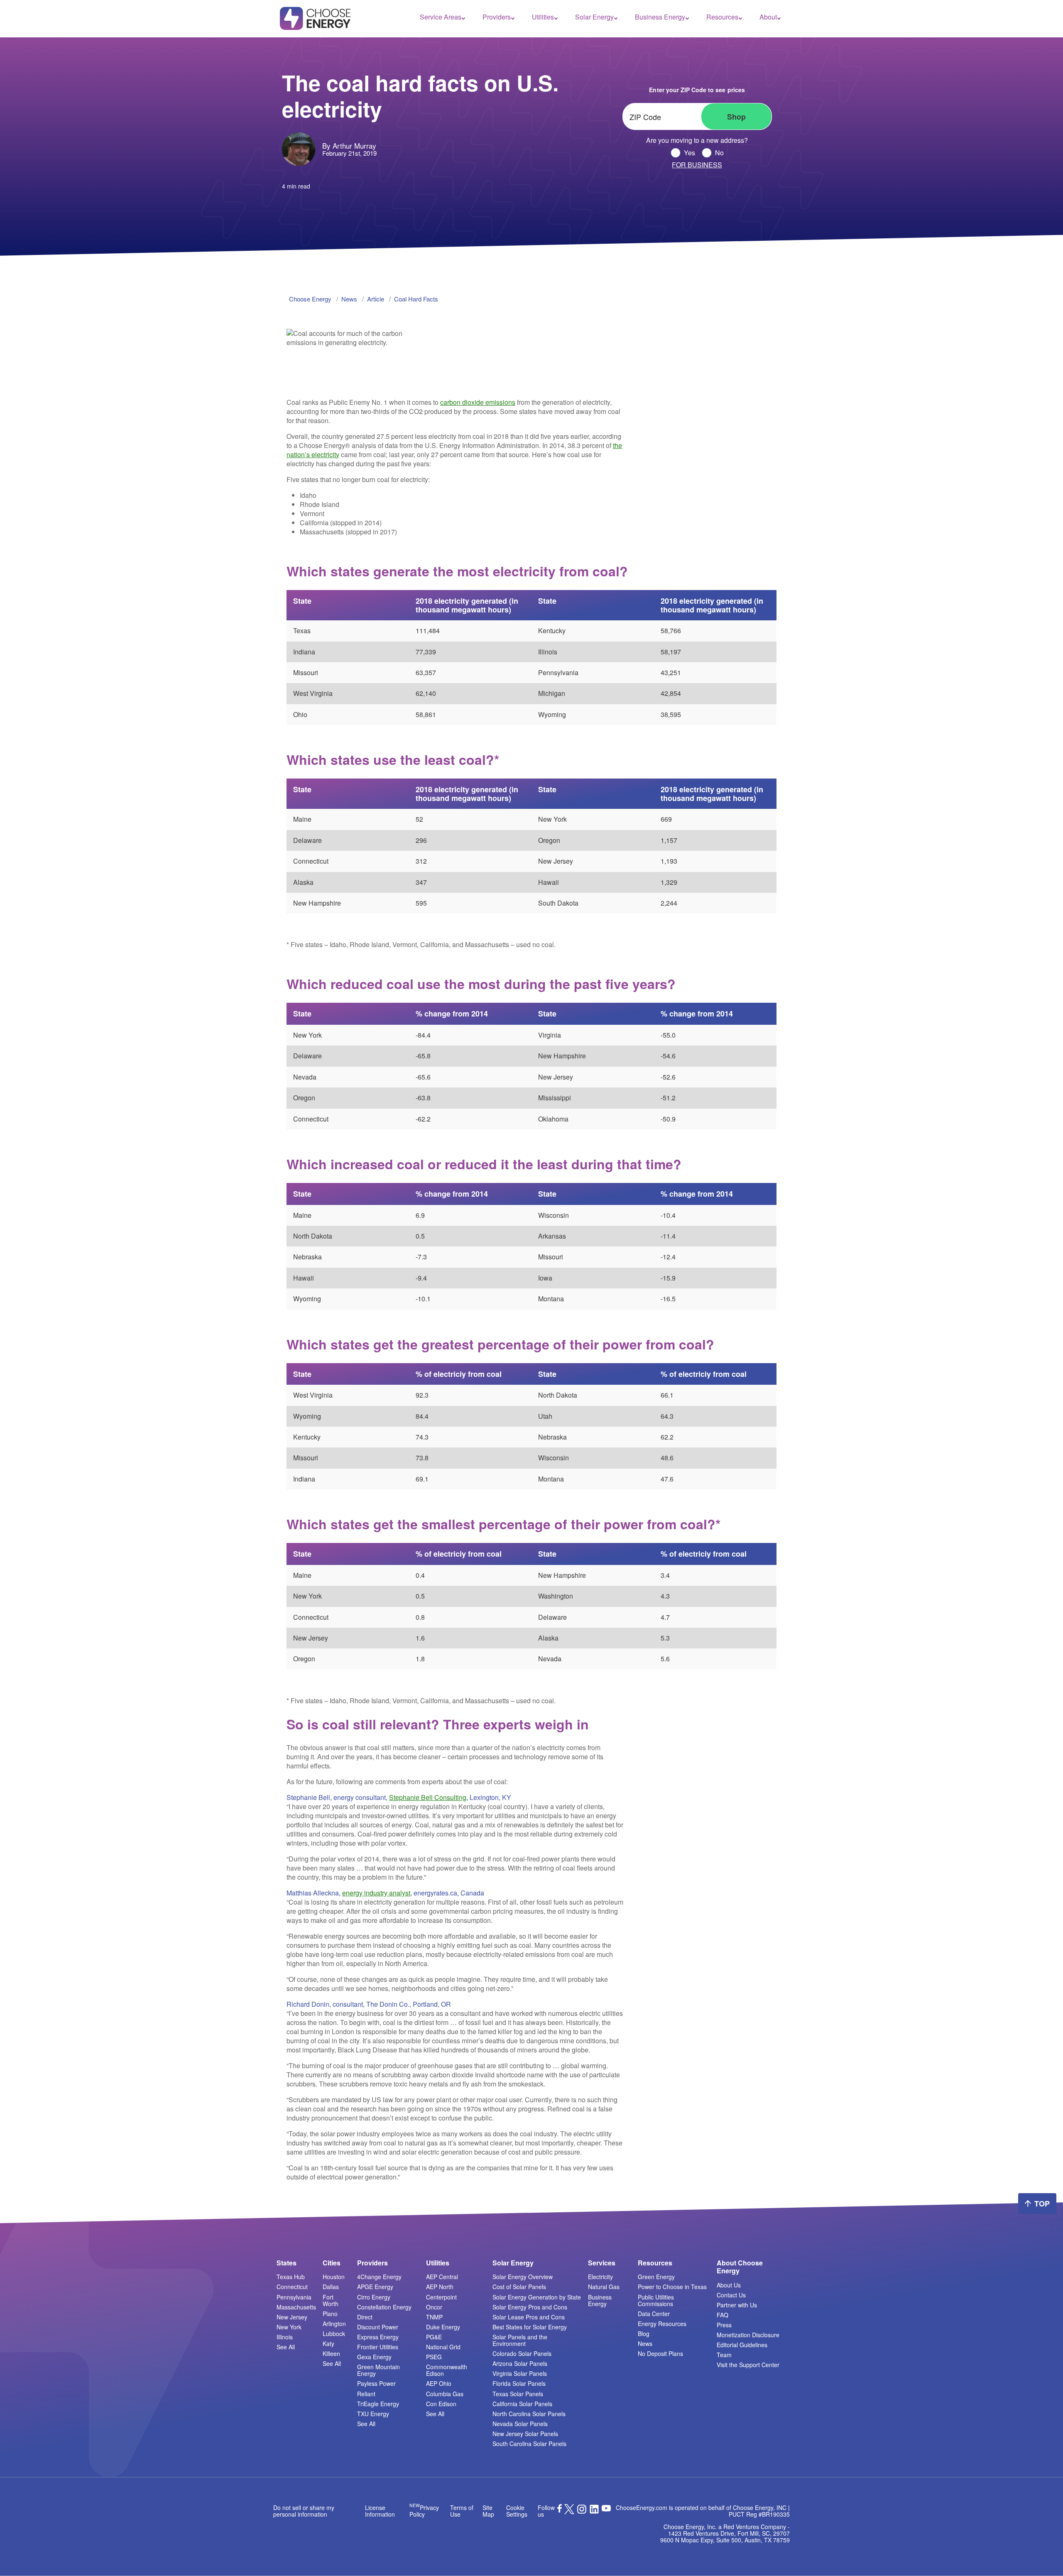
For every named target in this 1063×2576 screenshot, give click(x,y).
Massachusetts (296, 2307)
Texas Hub (291, 2277)
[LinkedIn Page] (594, 2512)
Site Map (488, 2511)
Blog (644, 2334)
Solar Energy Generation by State (537, 2297)
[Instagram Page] (582, 2512)
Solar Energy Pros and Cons (530, 2307)
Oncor (434, 2307)
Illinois (285, 2337)
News (645, 2343)
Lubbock (334, 2334)
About (768, 17)
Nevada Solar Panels (520, 2424)
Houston (334, 2277)
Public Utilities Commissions (656, 2300)
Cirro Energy (374, 2297)
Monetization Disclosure (748, 2335)
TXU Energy (373, 2414)
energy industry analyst (376, 1893)
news (349, 299)
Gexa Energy (374, 2357)
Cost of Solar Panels (519, 2287)
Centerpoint (441, 2297)
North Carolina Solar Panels (529, 2414)
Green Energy (656, 2277)
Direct (365, 2317)
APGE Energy (375, 2287)
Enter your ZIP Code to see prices (697, 90)
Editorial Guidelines (742, 2345)
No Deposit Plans (660, 2353)
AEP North (440, 2287)
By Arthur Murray (349, 146)
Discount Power (378, 2327)
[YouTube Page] (606, 2507)
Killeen (331, 2353)
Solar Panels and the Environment (520, 2340)
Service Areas (441, 17)
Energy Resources (662, 2324)
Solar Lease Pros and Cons (529, 2317)
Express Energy (378, 2337)
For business (697, 165)
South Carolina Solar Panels (529, 2444)
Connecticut (292, 2287)
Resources (722, 17)
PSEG (434, 2357)
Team (724, 2355)
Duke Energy (443, 2327)
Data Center (654, 2314)
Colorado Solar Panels (522, 2353)
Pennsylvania (294, 2297)
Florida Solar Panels (519, 2383)
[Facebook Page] (560, 2510)
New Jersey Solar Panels (525, 2434)
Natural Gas (604, 2287)
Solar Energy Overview (523, 2277)
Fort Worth (331, 2300)
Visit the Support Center (748, 2365)
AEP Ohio (439, 2383)
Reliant (366, 2394)
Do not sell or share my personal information (304, 2511)
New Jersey (292, 2317)
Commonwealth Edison (447, 2370)
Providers (497, 17)
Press (724, 2325)
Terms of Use (462, 2511)
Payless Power (376, 2383)
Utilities (543, 17)
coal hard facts (416, 299)
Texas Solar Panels (518, 2394)
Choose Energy (310, 299)
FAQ (723, 2315)
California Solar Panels (522, 2404)
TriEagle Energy (378, 2404)
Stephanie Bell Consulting (428, 1797)
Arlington (334, 2324)
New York (289, 2327)
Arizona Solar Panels (520, 2363)
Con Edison (441, 2404)
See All (286, 2347)
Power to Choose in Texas (672, 2287)
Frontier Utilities (378, 2347)
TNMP (434, 2317)
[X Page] (569, 2512)
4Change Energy (379, 2277)
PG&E (434, 2337)
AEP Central (442, 2277)
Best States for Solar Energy (530, 2327)
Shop (736, 117)
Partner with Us (737, 2305)
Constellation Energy (384, 2307)
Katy (328, 2343)
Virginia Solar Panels (520, 2373)
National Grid (443, 2347)
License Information (380, 2511)
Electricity (600, 2277)
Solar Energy (594, 17)
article (376, 299)
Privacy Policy (424, 2511)
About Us (729, 2285)
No (719, 153)
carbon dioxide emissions (478, 402)
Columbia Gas (445, 2394)
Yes (689, 153)
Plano (330, 2314)
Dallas (331, 2287)
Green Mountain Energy (378, 2370)
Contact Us (731, 2295)
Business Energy (660, 17)
